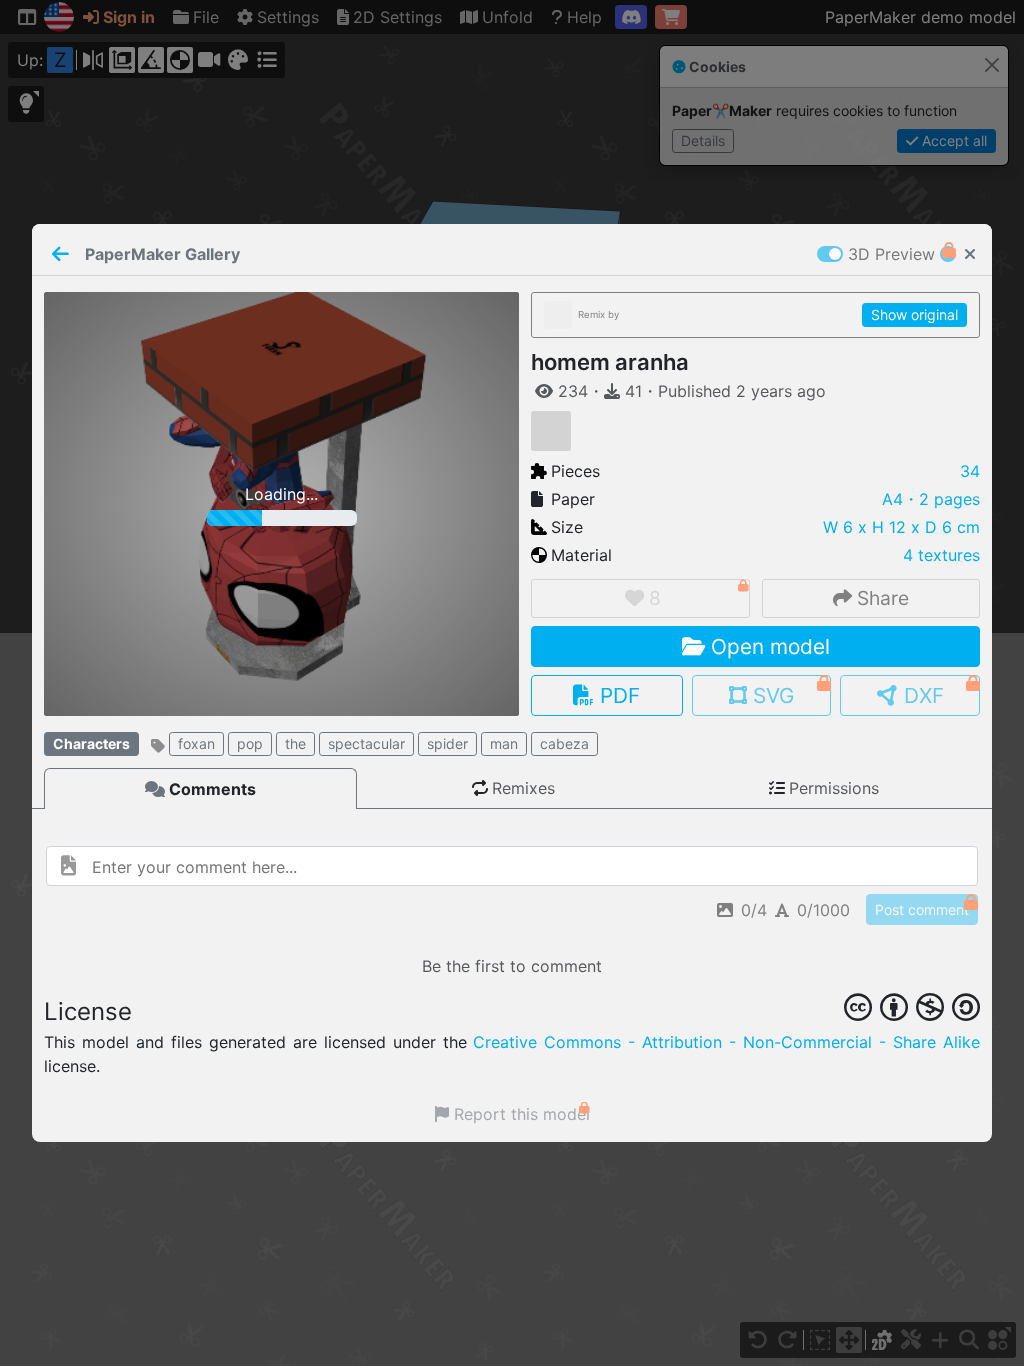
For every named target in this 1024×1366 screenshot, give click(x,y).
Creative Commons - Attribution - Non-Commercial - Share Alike (726, 1042)
